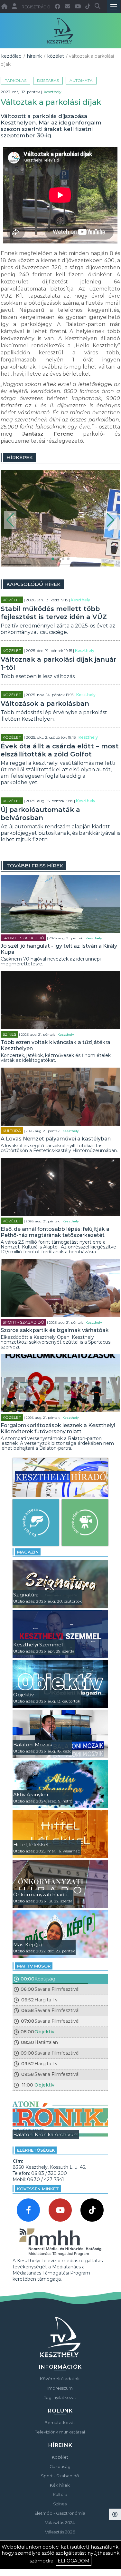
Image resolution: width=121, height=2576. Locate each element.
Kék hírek (60, 2485)
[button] (10, 520)
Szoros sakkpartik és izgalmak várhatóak (55, 1330)
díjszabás (48, 80)
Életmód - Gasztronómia (60, 2513)
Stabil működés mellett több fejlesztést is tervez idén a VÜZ (54, 613)
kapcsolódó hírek (33, 584)
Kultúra (12, 1131)
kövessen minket (38, 2189)
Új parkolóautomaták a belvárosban (40, 814)
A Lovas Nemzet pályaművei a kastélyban (56, 1139)
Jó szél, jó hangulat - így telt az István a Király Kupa (59, 949)
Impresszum (60, 2388)
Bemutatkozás (60, 2423)
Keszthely (53, 92)
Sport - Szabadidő (23, 938)
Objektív (44, 2032)
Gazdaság (60, 2466)
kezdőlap (11, 56)
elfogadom (74, 2561)
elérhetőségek (36, 2150)
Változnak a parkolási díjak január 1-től (59, 663)
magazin (28, 1552)
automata (81, 80)
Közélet (56, 56)
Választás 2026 (60, 2532)
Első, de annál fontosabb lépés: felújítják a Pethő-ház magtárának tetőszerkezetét (55, 1232)
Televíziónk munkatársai (60, 2432)
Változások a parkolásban (45, 704)
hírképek (20, 457)
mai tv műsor (34, 1966)
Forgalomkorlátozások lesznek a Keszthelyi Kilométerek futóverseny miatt (58, 1428)
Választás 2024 (60, 2522)
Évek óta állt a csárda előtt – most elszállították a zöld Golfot (60, 750)
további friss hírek (35, 866)
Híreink (34, 56)
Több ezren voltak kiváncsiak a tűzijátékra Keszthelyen (56, 1045)
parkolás (15, 80)
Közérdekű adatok (60, 2379)
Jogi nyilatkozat (60, 2397)
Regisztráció (36, 7)
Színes (9, 1034)
